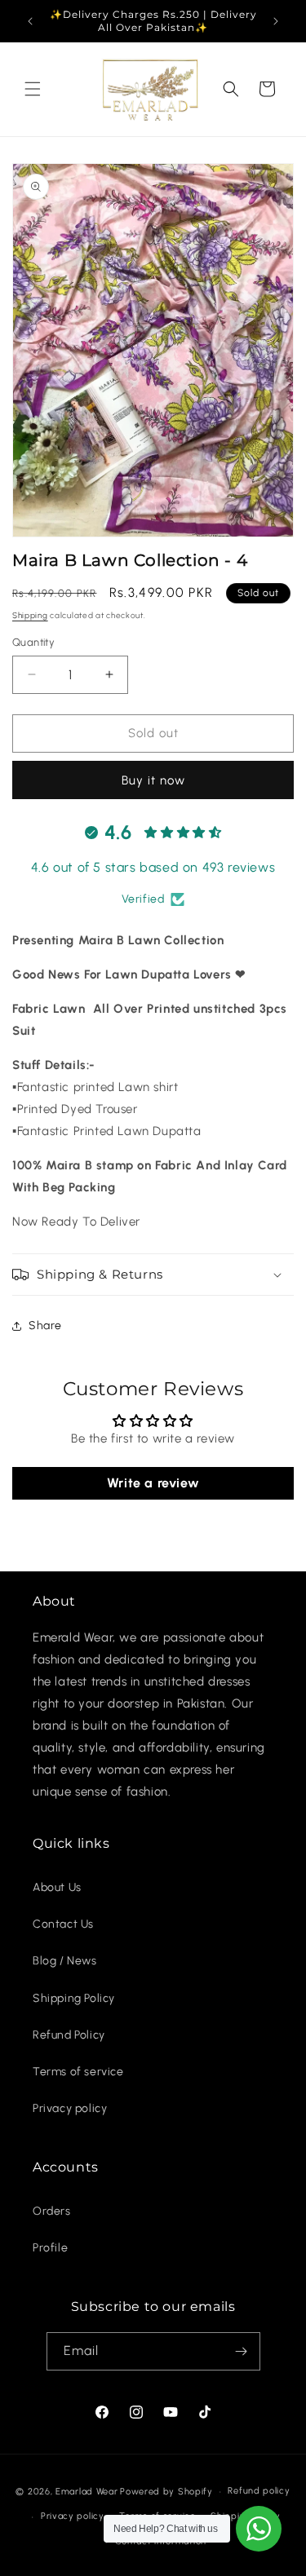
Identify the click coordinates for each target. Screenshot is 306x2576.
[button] (33, 89)
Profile (50, 2248)
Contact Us (63, 1924)
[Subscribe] (242, 2351)
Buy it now (153, 780)
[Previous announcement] (30, 21)
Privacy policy (70, 2108)
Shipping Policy (74, 1998)
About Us (57, 1887)
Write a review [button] (153, 1483)
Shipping (30, 615)
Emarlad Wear (86, 2492)
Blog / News (65, 1961)
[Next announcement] (276, 21)
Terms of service (78, 2072)
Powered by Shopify (166, 2492)
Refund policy (259, 2491)
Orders (52, 2211)
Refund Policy (69, 2035)
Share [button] (45, 1326)
